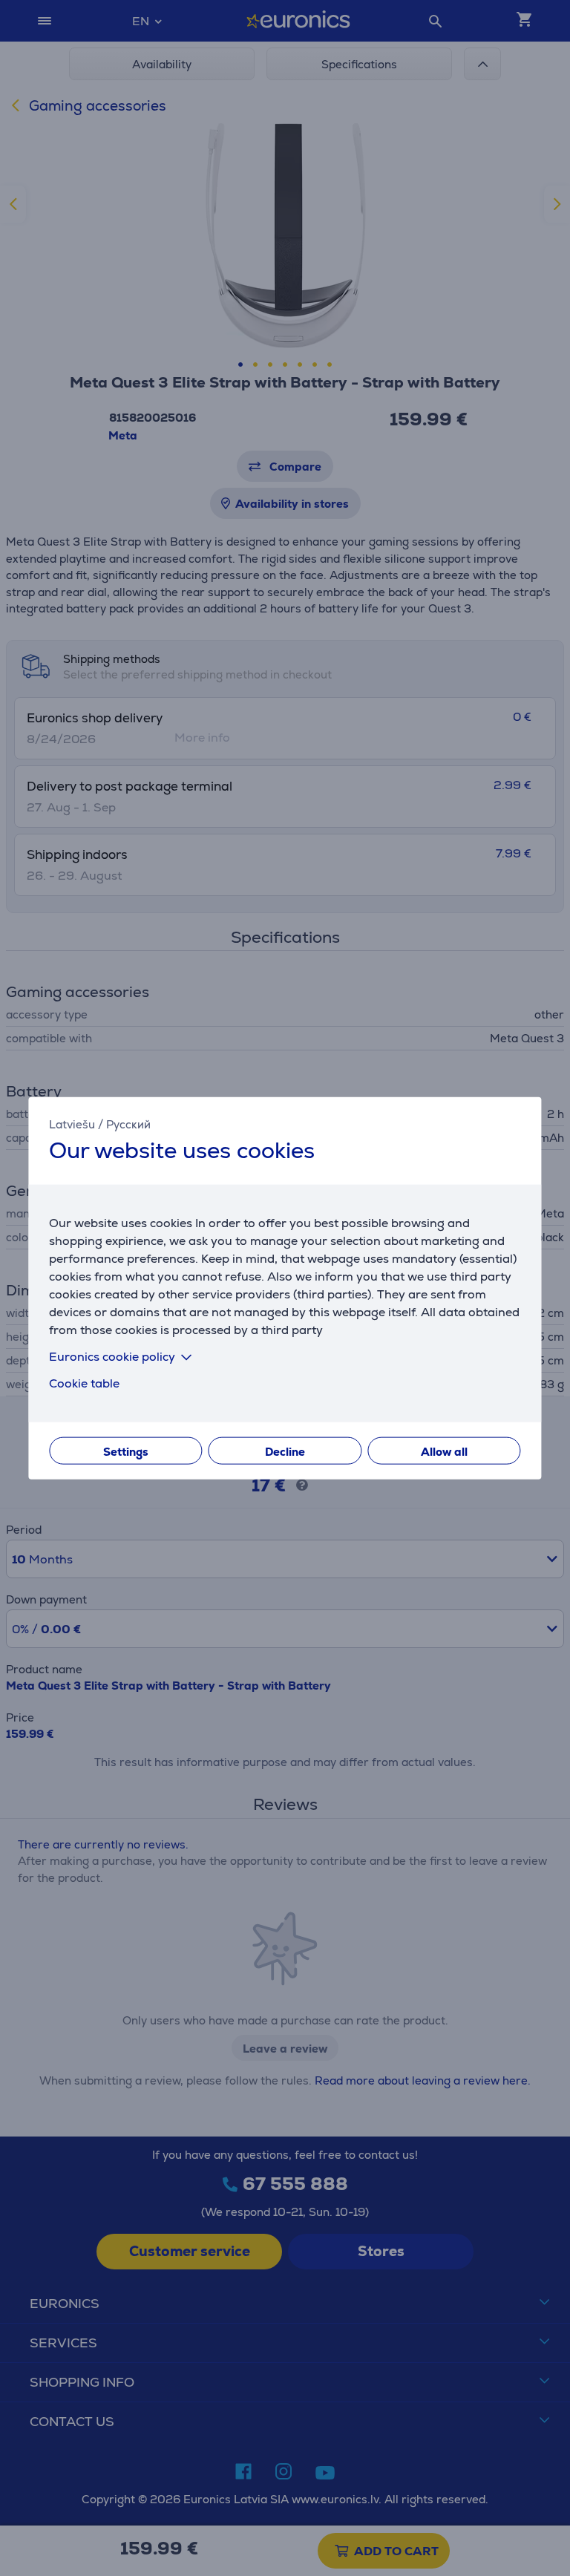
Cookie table (84, 1383)
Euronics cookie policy (112, 1356)
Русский (128, 1124)
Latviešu (72, 1124)
